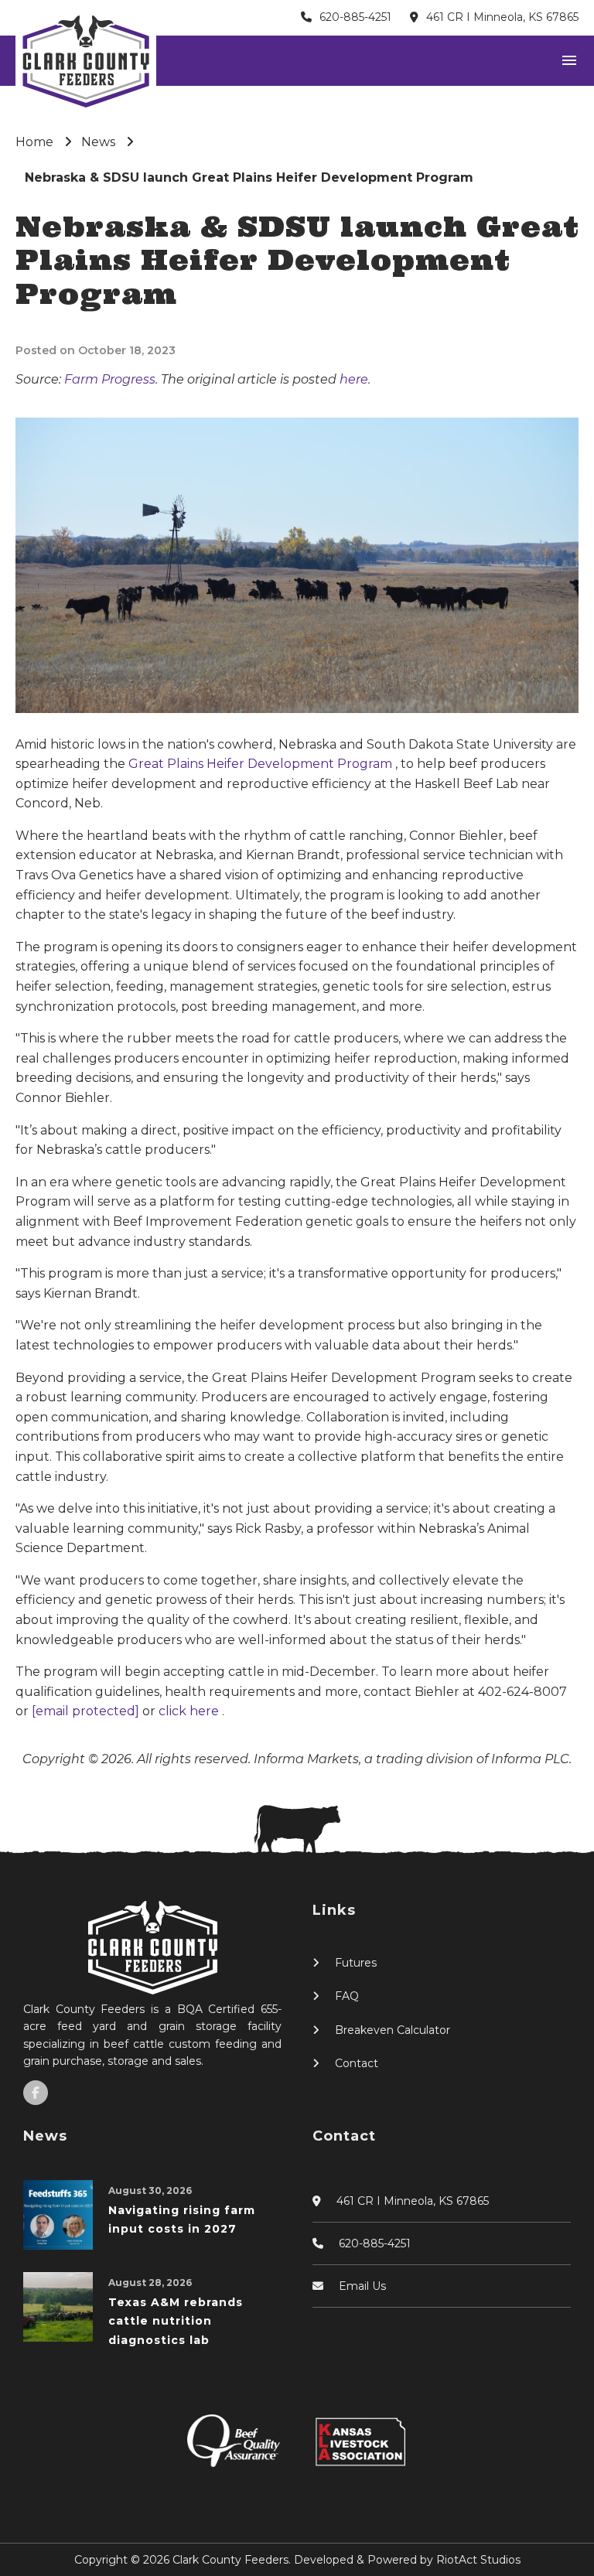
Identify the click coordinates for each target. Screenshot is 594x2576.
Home (34, 142)
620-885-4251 (355, 17)
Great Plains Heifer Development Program (262, 764)
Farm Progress (110, 379)
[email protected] (87, 1711)
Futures (356, 1963)
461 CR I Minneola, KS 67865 (502, 17)
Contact (357, 2063)
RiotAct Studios (478, 2560)
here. (355, 379)
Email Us (362, 2286)
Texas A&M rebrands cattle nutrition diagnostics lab (176, 2321)
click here (190, 1711)
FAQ (347, 1996)
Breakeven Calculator (393, 2030)
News (98, 142)
